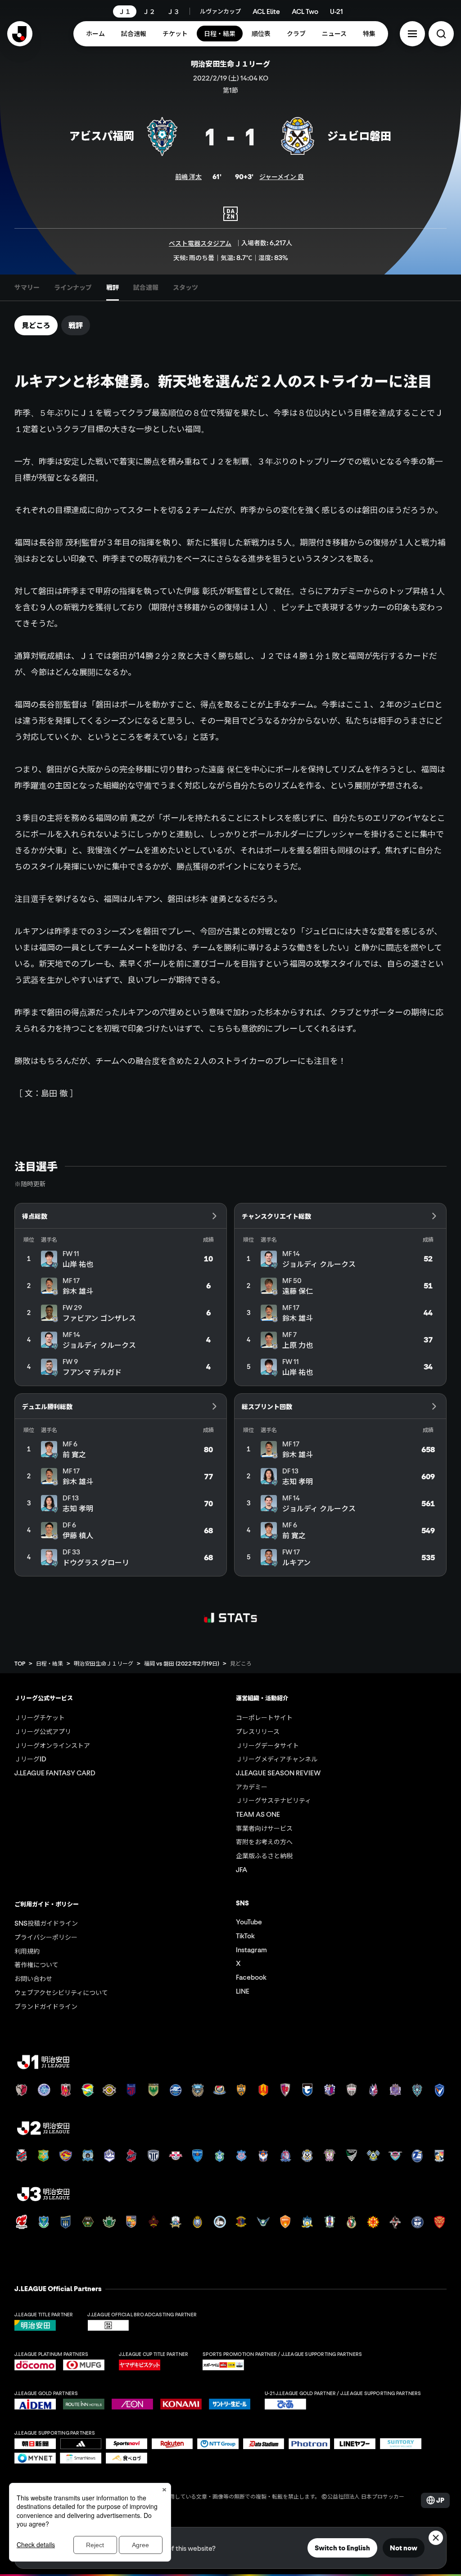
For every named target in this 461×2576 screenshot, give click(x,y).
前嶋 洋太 (188, 176)
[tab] (27, 288)
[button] (412, 34)
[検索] (441, 34)
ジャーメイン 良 (282, 176)
